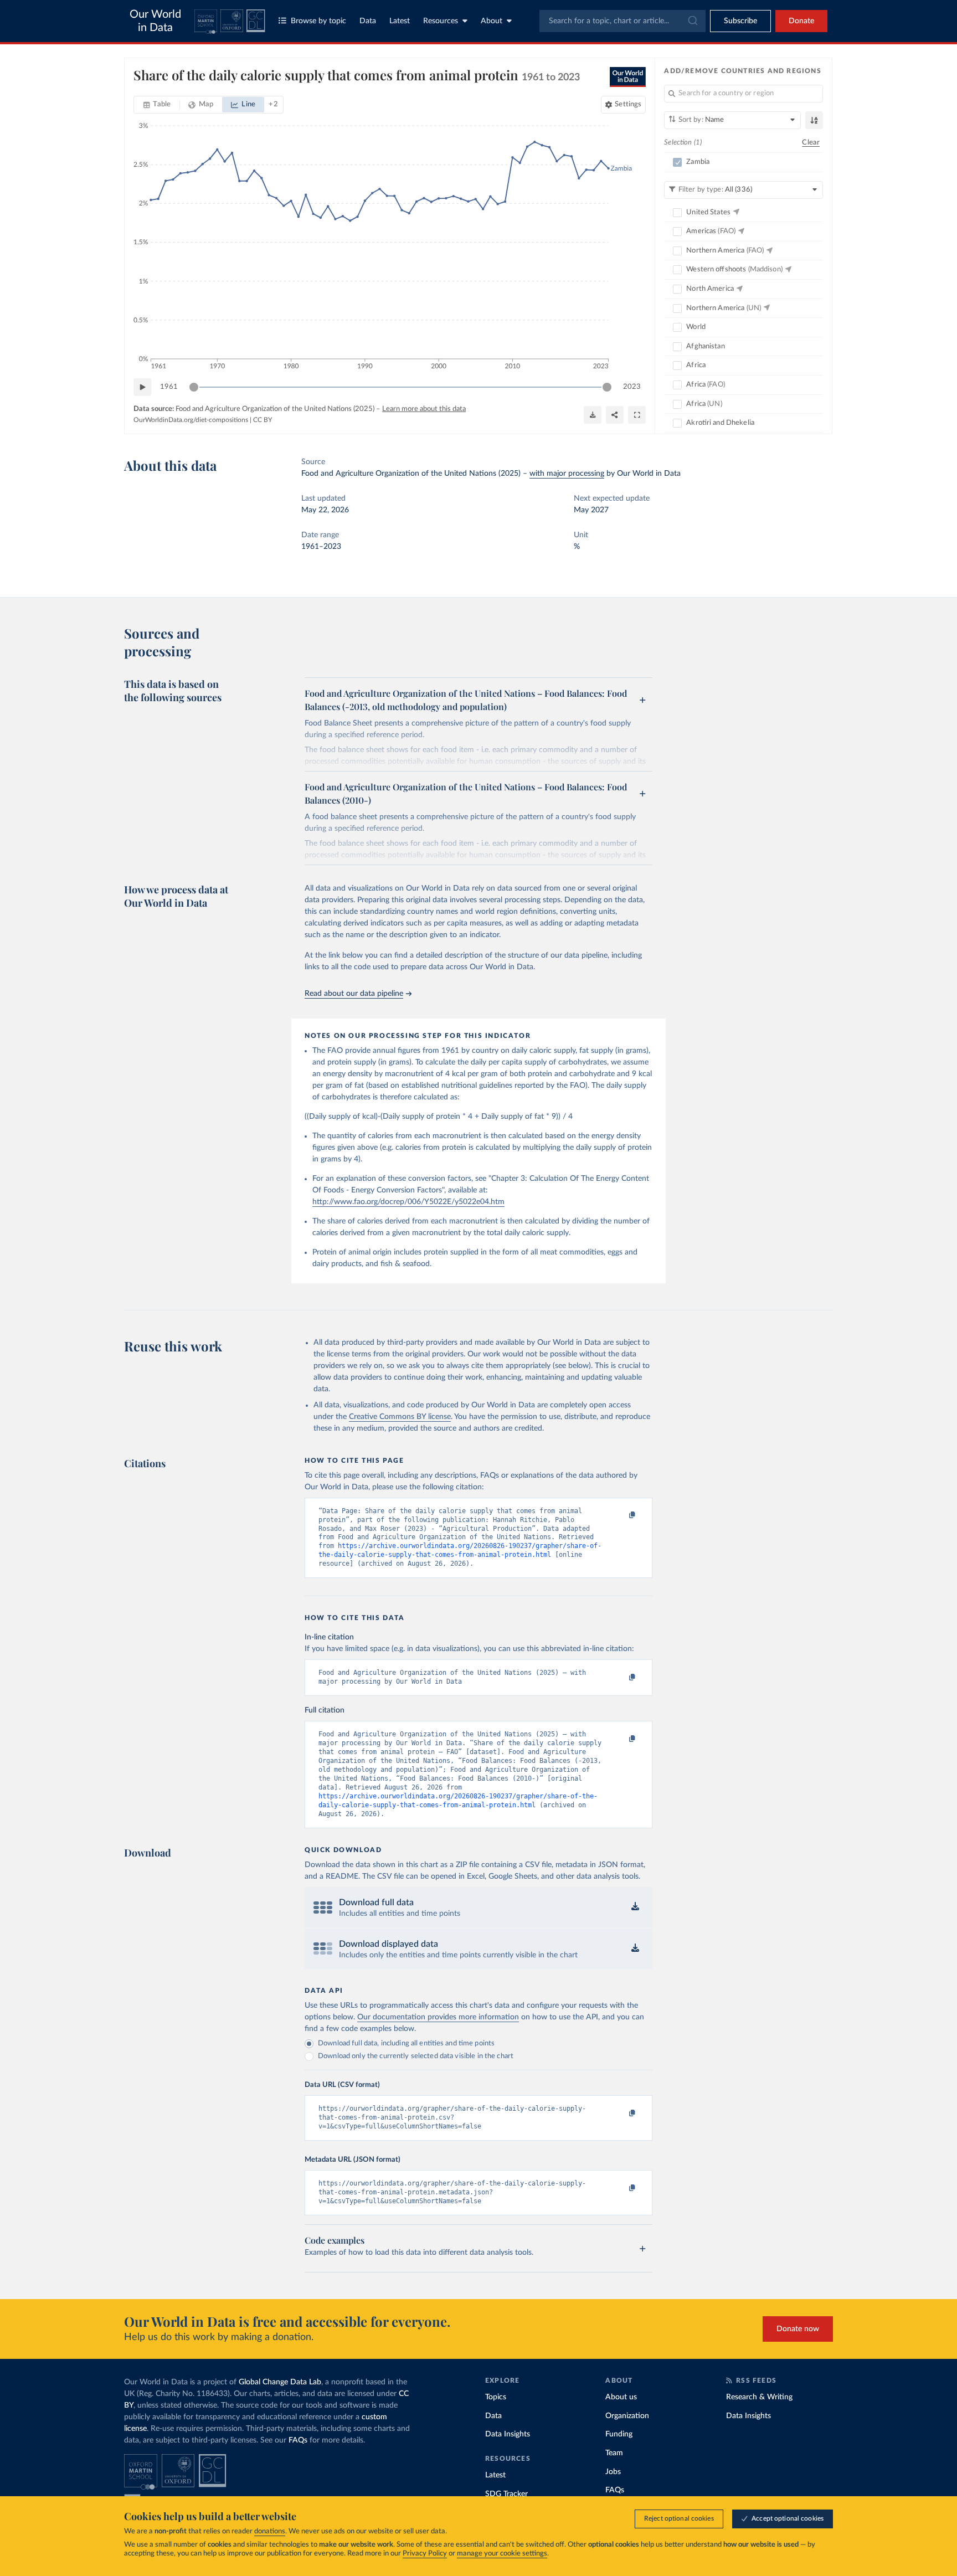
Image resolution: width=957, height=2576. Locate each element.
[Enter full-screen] (637, 415)
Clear (811, 143)
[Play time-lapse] (142, 387)
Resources (441, 21)
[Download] (593, 415)
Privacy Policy (425, 2554)
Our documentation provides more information (438, 2017)
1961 (169, 387)
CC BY (263, 420)
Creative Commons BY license (400, 1417)
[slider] (194, 387)
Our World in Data (155, 21)
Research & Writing (759, 2397)
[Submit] (692, 21)
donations (270, 2531)
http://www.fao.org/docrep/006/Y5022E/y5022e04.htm (408, 1202)
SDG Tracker (506, 2494)
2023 (632, 387)
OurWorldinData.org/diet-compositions (191, 420)
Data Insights (508, 2434)
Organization (627, 2416)
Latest (400, 21)
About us (621, 2397)
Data (368, 21)
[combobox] (622, 21)
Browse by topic (318, 21)
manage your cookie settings (502, 2554)
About (492, 21)
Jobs (613, 2472)
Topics (496, 2397)
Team (614, 2453)
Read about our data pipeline (354, 994)
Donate (801, 21)
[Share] (615, 415)
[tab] (157, 105)
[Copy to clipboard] (621, 1516)
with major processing (567, 474)
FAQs (298, 2440)
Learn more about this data (424, 409)
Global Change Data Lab (280, 2382)
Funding (619, 2434)
